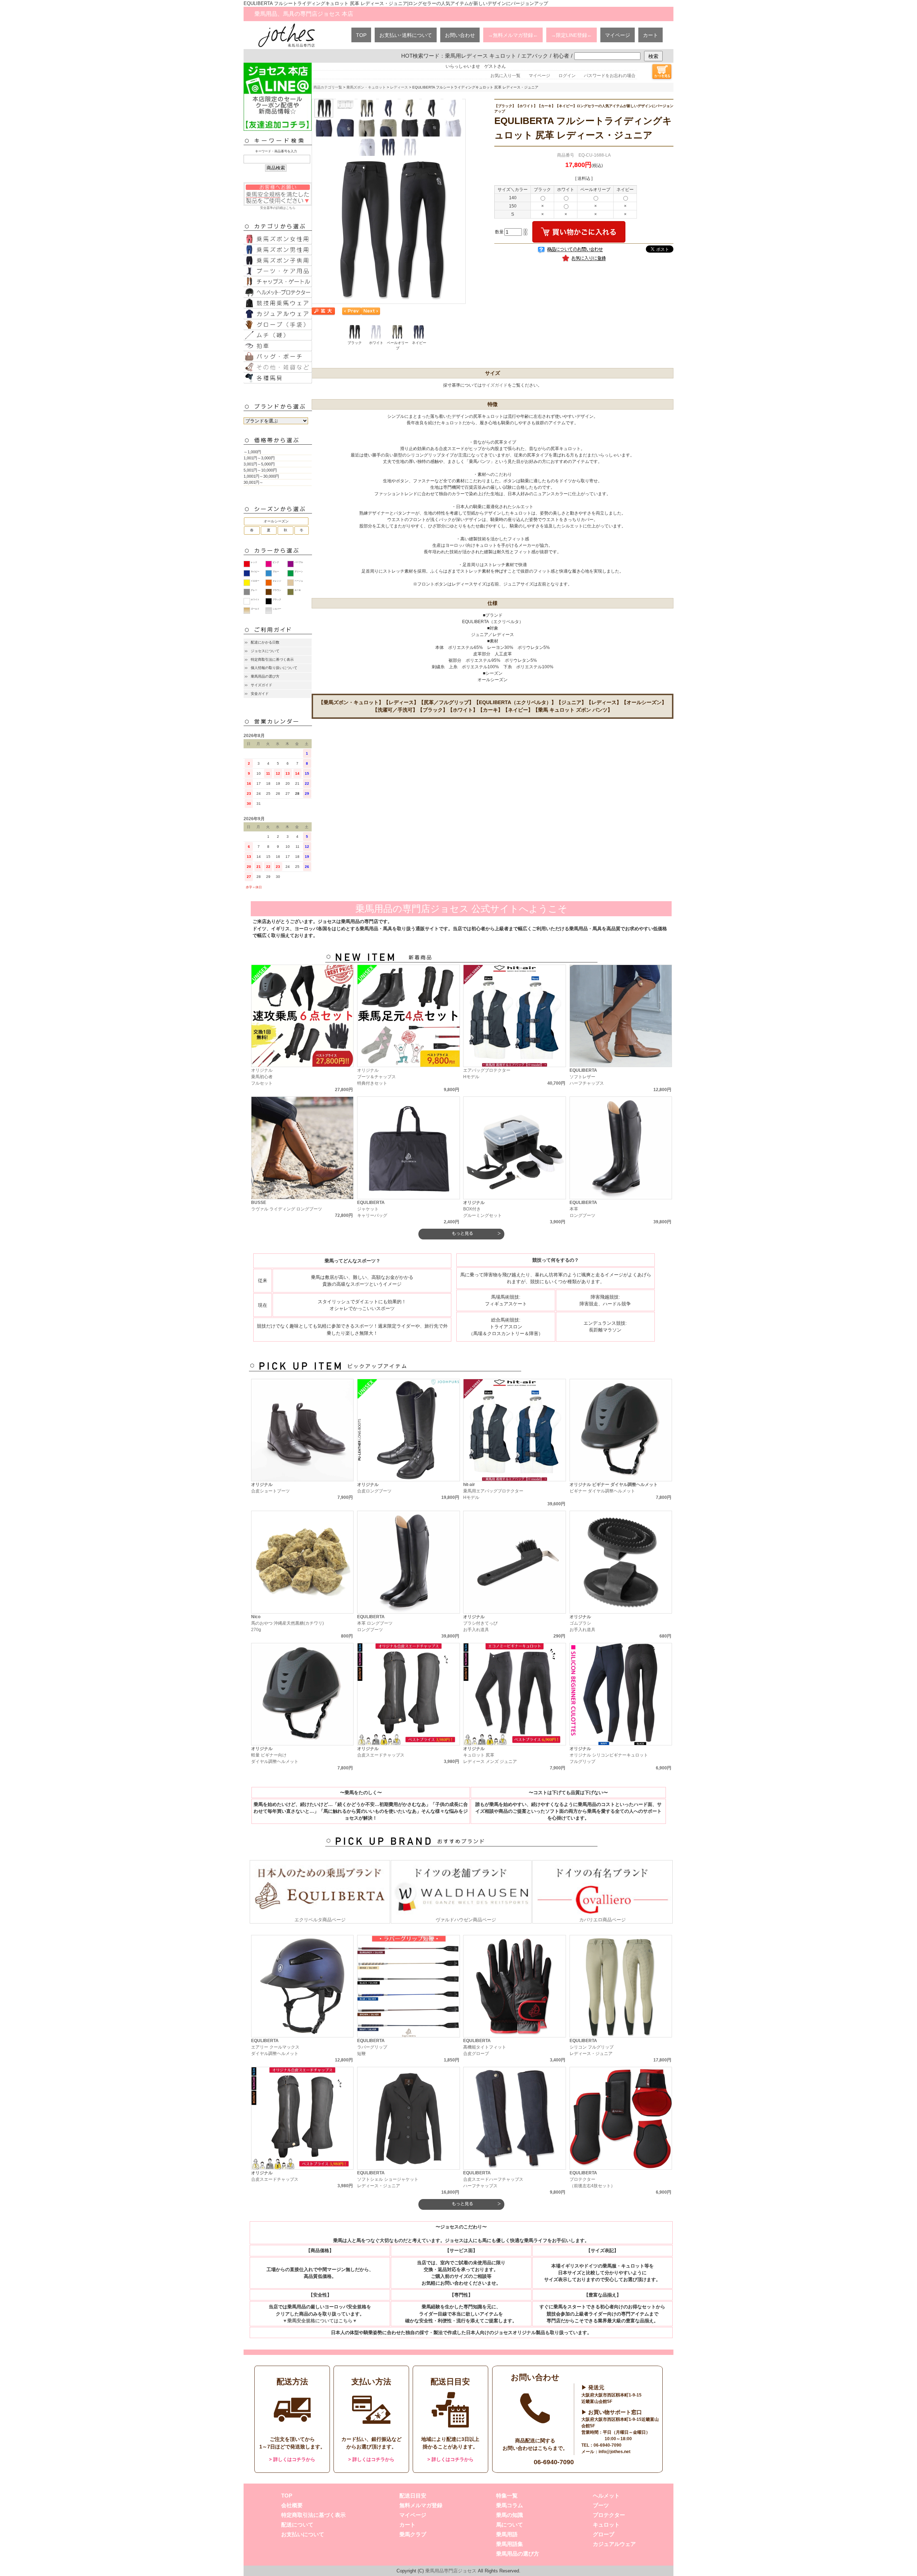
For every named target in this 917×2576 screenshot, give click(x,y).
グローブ (604, 2534)
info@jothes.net (614, 2452)
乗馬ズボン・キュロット (366, 87)
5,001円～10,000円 (260, 470)
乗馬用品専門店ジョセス (451, 2571)
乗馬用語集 (510, 2544)
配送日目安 (413, 2496)
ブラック (277, 599)
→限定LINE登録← (572, 35)
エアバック (535, 56)
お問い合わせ (460, 35)
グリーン (299, 572)
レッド (254, 562)
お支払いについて (303, 2534)
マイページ (618, 35)
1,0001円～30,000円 (261, 476)
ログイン (567, 76)
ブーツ (601, 2505)
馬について (510, 2525)
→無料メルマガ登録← (513, 35)
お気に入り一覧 (505, 76)
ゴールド (255, 609)
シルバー (277, 609)
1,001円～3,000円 (259, 458)
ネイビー (255, 572)
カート (650, 35)
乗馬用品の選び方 (265, 676)
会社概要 (292, 2505)
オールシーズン (276, 521)
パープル (299, 562)
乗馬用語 (507, 2534)
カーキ (298, 590)
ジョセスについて (265, 651)
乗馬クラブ (413, 2534)
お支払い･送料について (406, 35)
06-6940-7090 (554, 2462)
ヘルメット (606, 2496)
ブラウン (277, 590)
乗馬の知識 (510, 2515)
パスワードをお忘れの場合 (610, 76)
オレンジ (277, 581)
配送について (297, 2525)
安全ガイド (260, 694)
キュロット (606, 2525)
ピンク (276, 562)
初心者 (561, 56)
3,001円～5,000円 (259, 464)
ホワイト (255, 599)
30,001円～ (253, 482)
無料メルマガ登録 (421, 2505)
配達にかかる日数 (265, 642)
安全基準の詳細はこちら (278, 208)
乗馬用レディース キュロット (481, 56)
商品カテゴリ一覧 (328, 87)
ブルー (276, 572)
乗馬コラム (510, 2505)
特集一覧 (507, 2496)
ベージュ (299, 581)
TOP (361, 35)
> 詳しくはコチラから (292, 2459)
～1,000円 (252, 452)
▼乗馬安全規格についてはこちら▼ (320, 2321)
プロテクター (609, 2515)
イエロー (255, 581)
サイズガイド (261, 685)
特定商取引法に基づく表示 (272, 659)
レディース (399, 87)
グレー (254, 590)
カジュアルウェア (614, 2544)
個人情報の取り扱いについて (274, 668)
